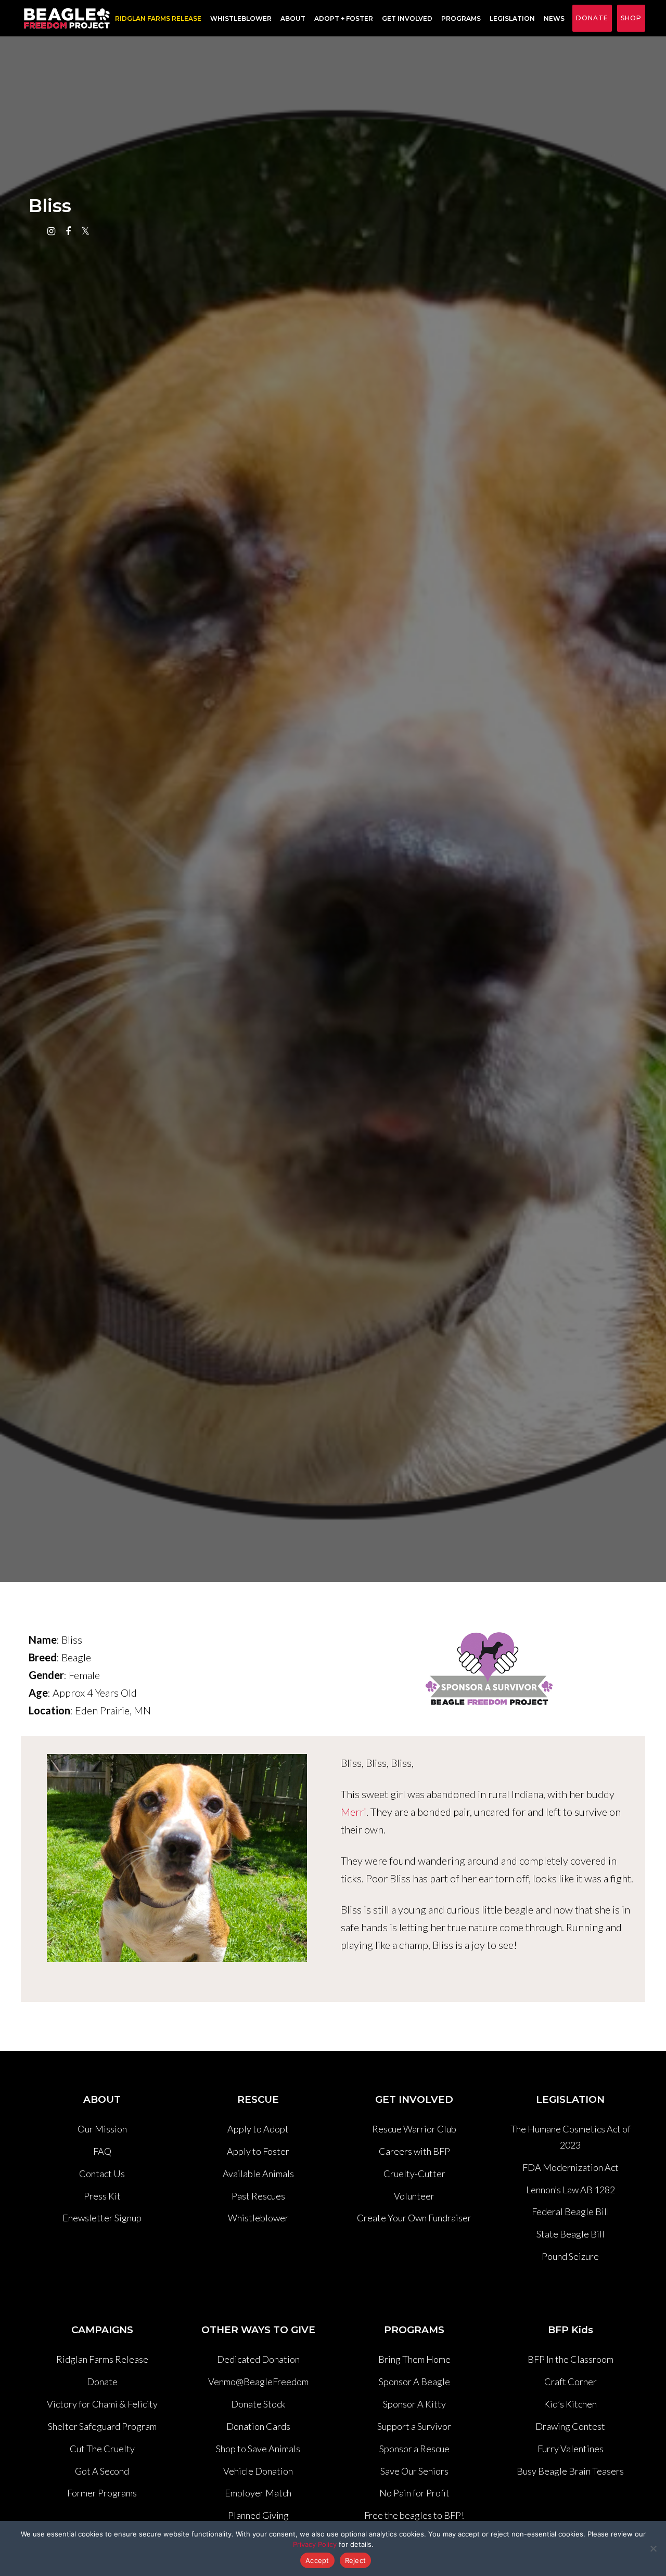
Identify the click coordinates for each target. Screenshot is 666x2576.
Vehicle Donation (258, 2471)
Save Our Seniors (414, 2471)
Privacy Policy (315, 2544)
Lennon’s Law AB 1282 (571, 2190)
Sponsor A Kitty (414, 2404)
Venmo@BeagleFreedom (258, 2382)
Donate (592, 18)
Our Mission (102, 2129)
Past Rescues (258, 2196)
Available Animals (258, 2174)
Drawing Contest (570, 2426)
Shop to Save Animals (258, 2449)
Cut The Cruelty (102, 2449)
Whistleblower (241, 18)
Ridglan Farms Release (102, 2359)
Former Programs (102, 2493)
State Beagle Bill (571, 2234)
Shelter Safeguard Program (102, 2426)
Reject (356, 2560)
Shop (631, 18)
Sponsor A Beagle (414, 2382)
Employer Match (258, 2493)
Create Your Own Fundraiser (414, 2218)
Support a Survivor (414, 2426)
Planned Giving (258, 2515)
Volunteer (414, 2196)
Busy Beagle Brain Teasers (570, 2471)
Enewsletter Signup (102, 2218)
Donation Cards (258, 2426)
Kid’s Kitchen (570, 2404)
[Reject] (653, 2548)
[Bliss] (177, 1754)
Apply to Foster (258, 2151)
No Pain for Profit (414, 2493)
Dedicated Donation (258, 2359)
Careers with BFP (414, 2151)
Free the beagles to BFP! (414, 2515)
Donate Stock (258, 2404)
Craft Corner (571, 2382)
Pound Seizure (570, 2256)
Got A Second (102, 2471)
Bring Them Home (414, 2359)
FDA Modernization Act (571, 2167)
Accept (317, 2560)
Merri (354, 1812)
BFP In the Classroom (571, 2359)
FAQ (102, 2151)
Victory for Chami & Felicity (102, 2404)
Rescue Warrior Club (414, 2129)
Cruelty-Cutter (414, 2174)
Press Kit (102, 2196)
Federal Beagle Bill (571, 2211)
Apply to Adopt (258, 2129)
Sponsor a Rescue (414, 2449)
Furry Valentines (571, 2449)
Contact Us (102, 2174)
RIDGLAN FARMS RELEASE (158, 18)
